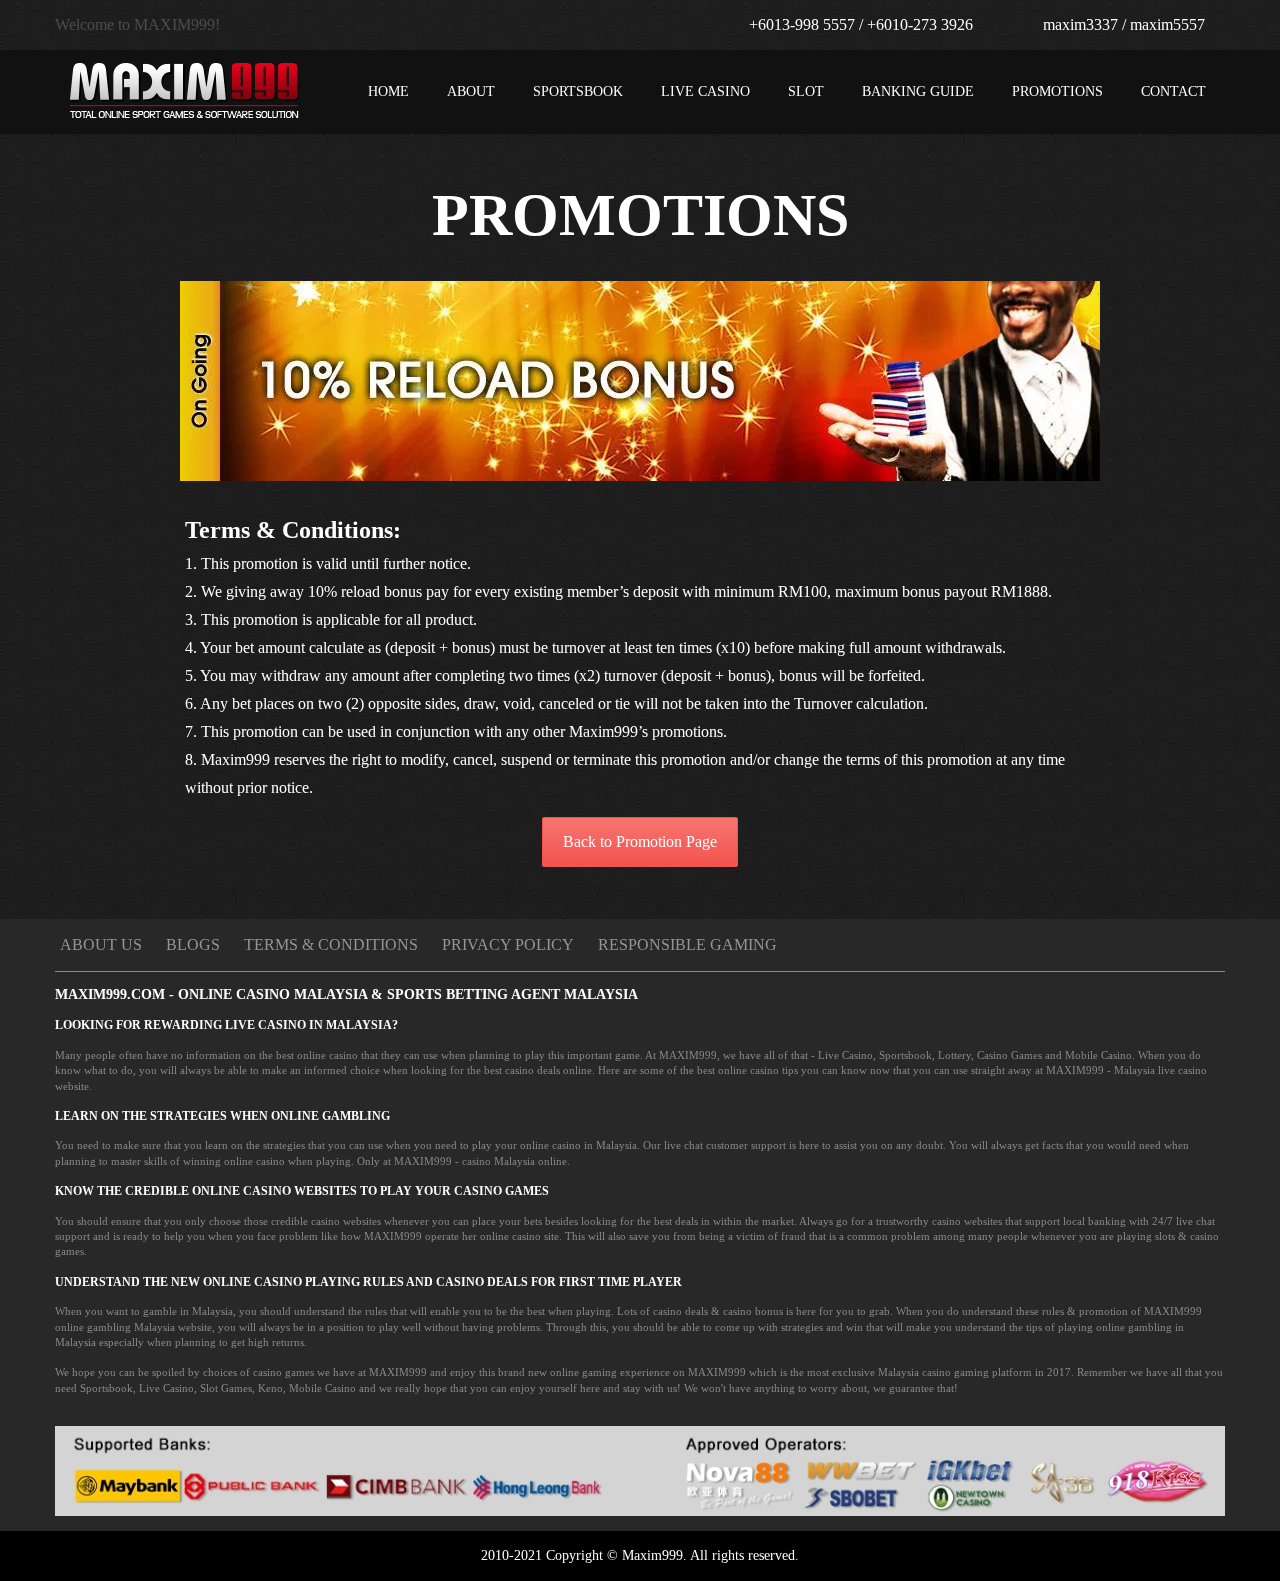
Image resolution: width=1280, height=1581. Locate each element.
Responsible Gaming (687, 944)
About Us (101, 944)
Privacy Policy (508, 944)
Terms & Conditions (331, 944)
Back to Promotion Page (640, 841)
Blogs (193, 944)
